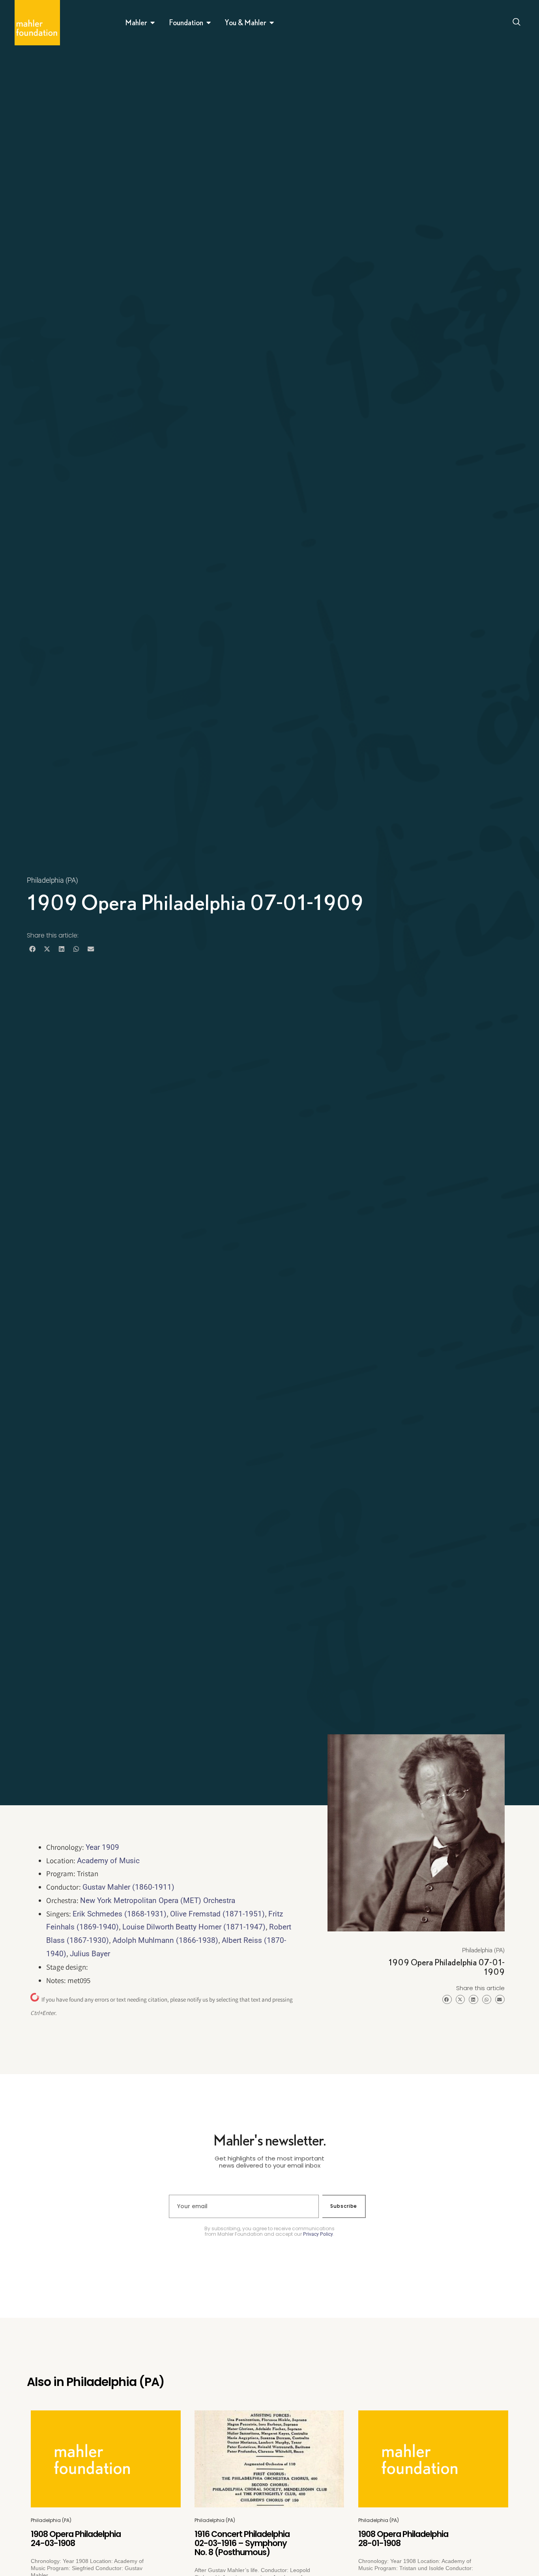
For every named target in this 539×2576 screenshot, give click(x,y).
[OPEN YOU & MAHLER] (272, 22)
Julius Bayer (90, 1954)
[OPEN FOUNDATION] (209, 22)
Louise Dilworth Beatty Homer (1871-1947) (194, 1927)
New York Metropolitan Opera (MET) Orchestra (158, 1900)
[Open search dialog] (517, 23)
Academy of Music (108, 1861)
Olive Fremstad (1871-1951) (217, 1914)
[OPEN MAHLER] (153, 22)
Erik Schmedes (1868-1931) (120, 1914)
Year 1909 (102, 1847)
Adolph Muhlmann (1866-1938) (165, 1940)
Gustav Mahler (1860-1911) (128, 1887)
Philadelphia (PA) (52, 880)
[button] (32, 949)
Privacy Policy (318, 2234)
